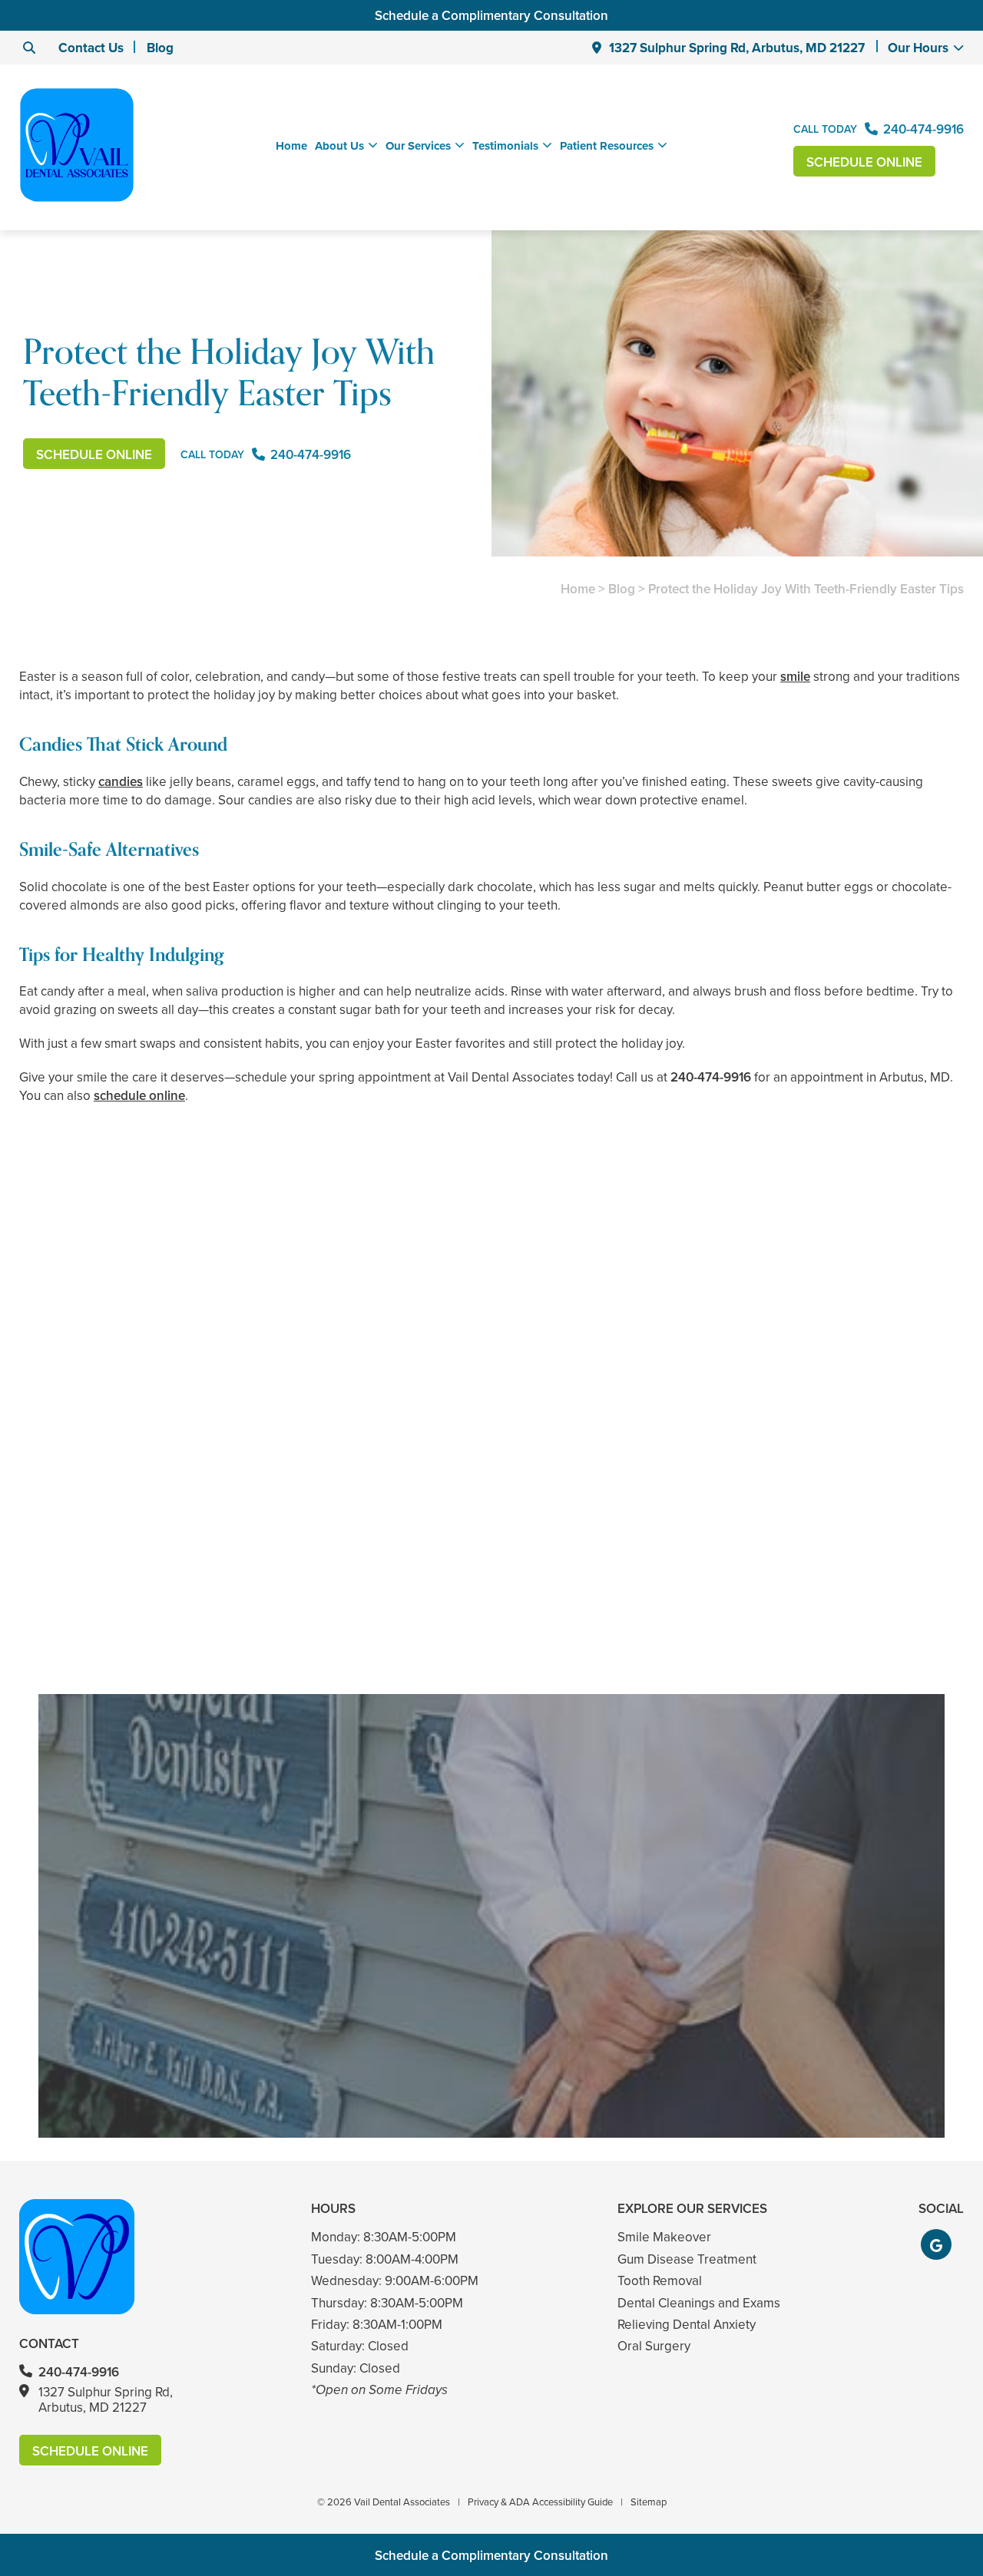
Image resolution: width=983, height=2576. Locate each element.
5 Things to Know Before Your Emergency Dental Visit (172, 1569)
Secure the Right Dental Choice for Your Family (811, 1569)
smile (795, 676)
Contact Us (91, 48)
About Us (339, 146)
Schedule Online (864, 162)
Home (291, 146)
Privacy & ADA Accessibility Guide (540, 2502)
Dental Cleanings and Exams (699, 2303)
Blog (160, 48)
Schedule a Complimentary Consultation (491, 15)
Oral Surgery (654, 2346)
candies (121, 781)
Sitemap (649, 2502)
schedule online (139, 1095)
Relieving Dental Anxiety (687, 2324)
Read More (66, 1610)
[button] (936, 2244)
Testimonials (505, 146)
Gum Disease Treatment (687, 2259)
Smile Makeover (664, 2237)
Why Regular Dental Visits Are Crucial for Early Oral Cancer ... (492, 1569)
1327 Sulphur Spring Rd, (737, 48)
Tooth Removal (660, 2280)
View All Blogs (491, 1676)
